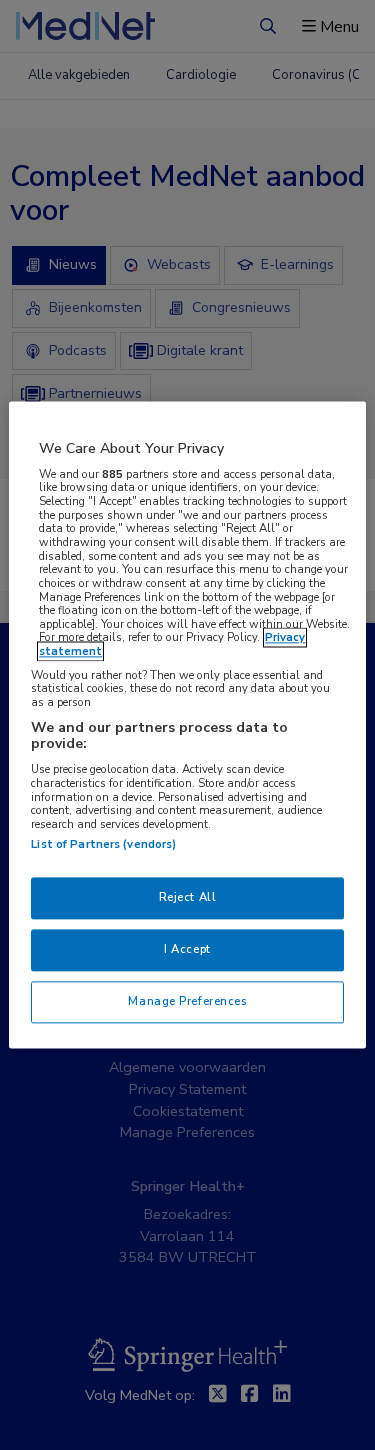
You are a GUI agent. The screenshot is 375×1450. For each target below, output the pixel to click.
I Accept (187, 950)
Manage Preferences (187, 1002)
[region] (187, 724)
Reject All (188, 898)
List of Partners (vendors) (103, 845)
